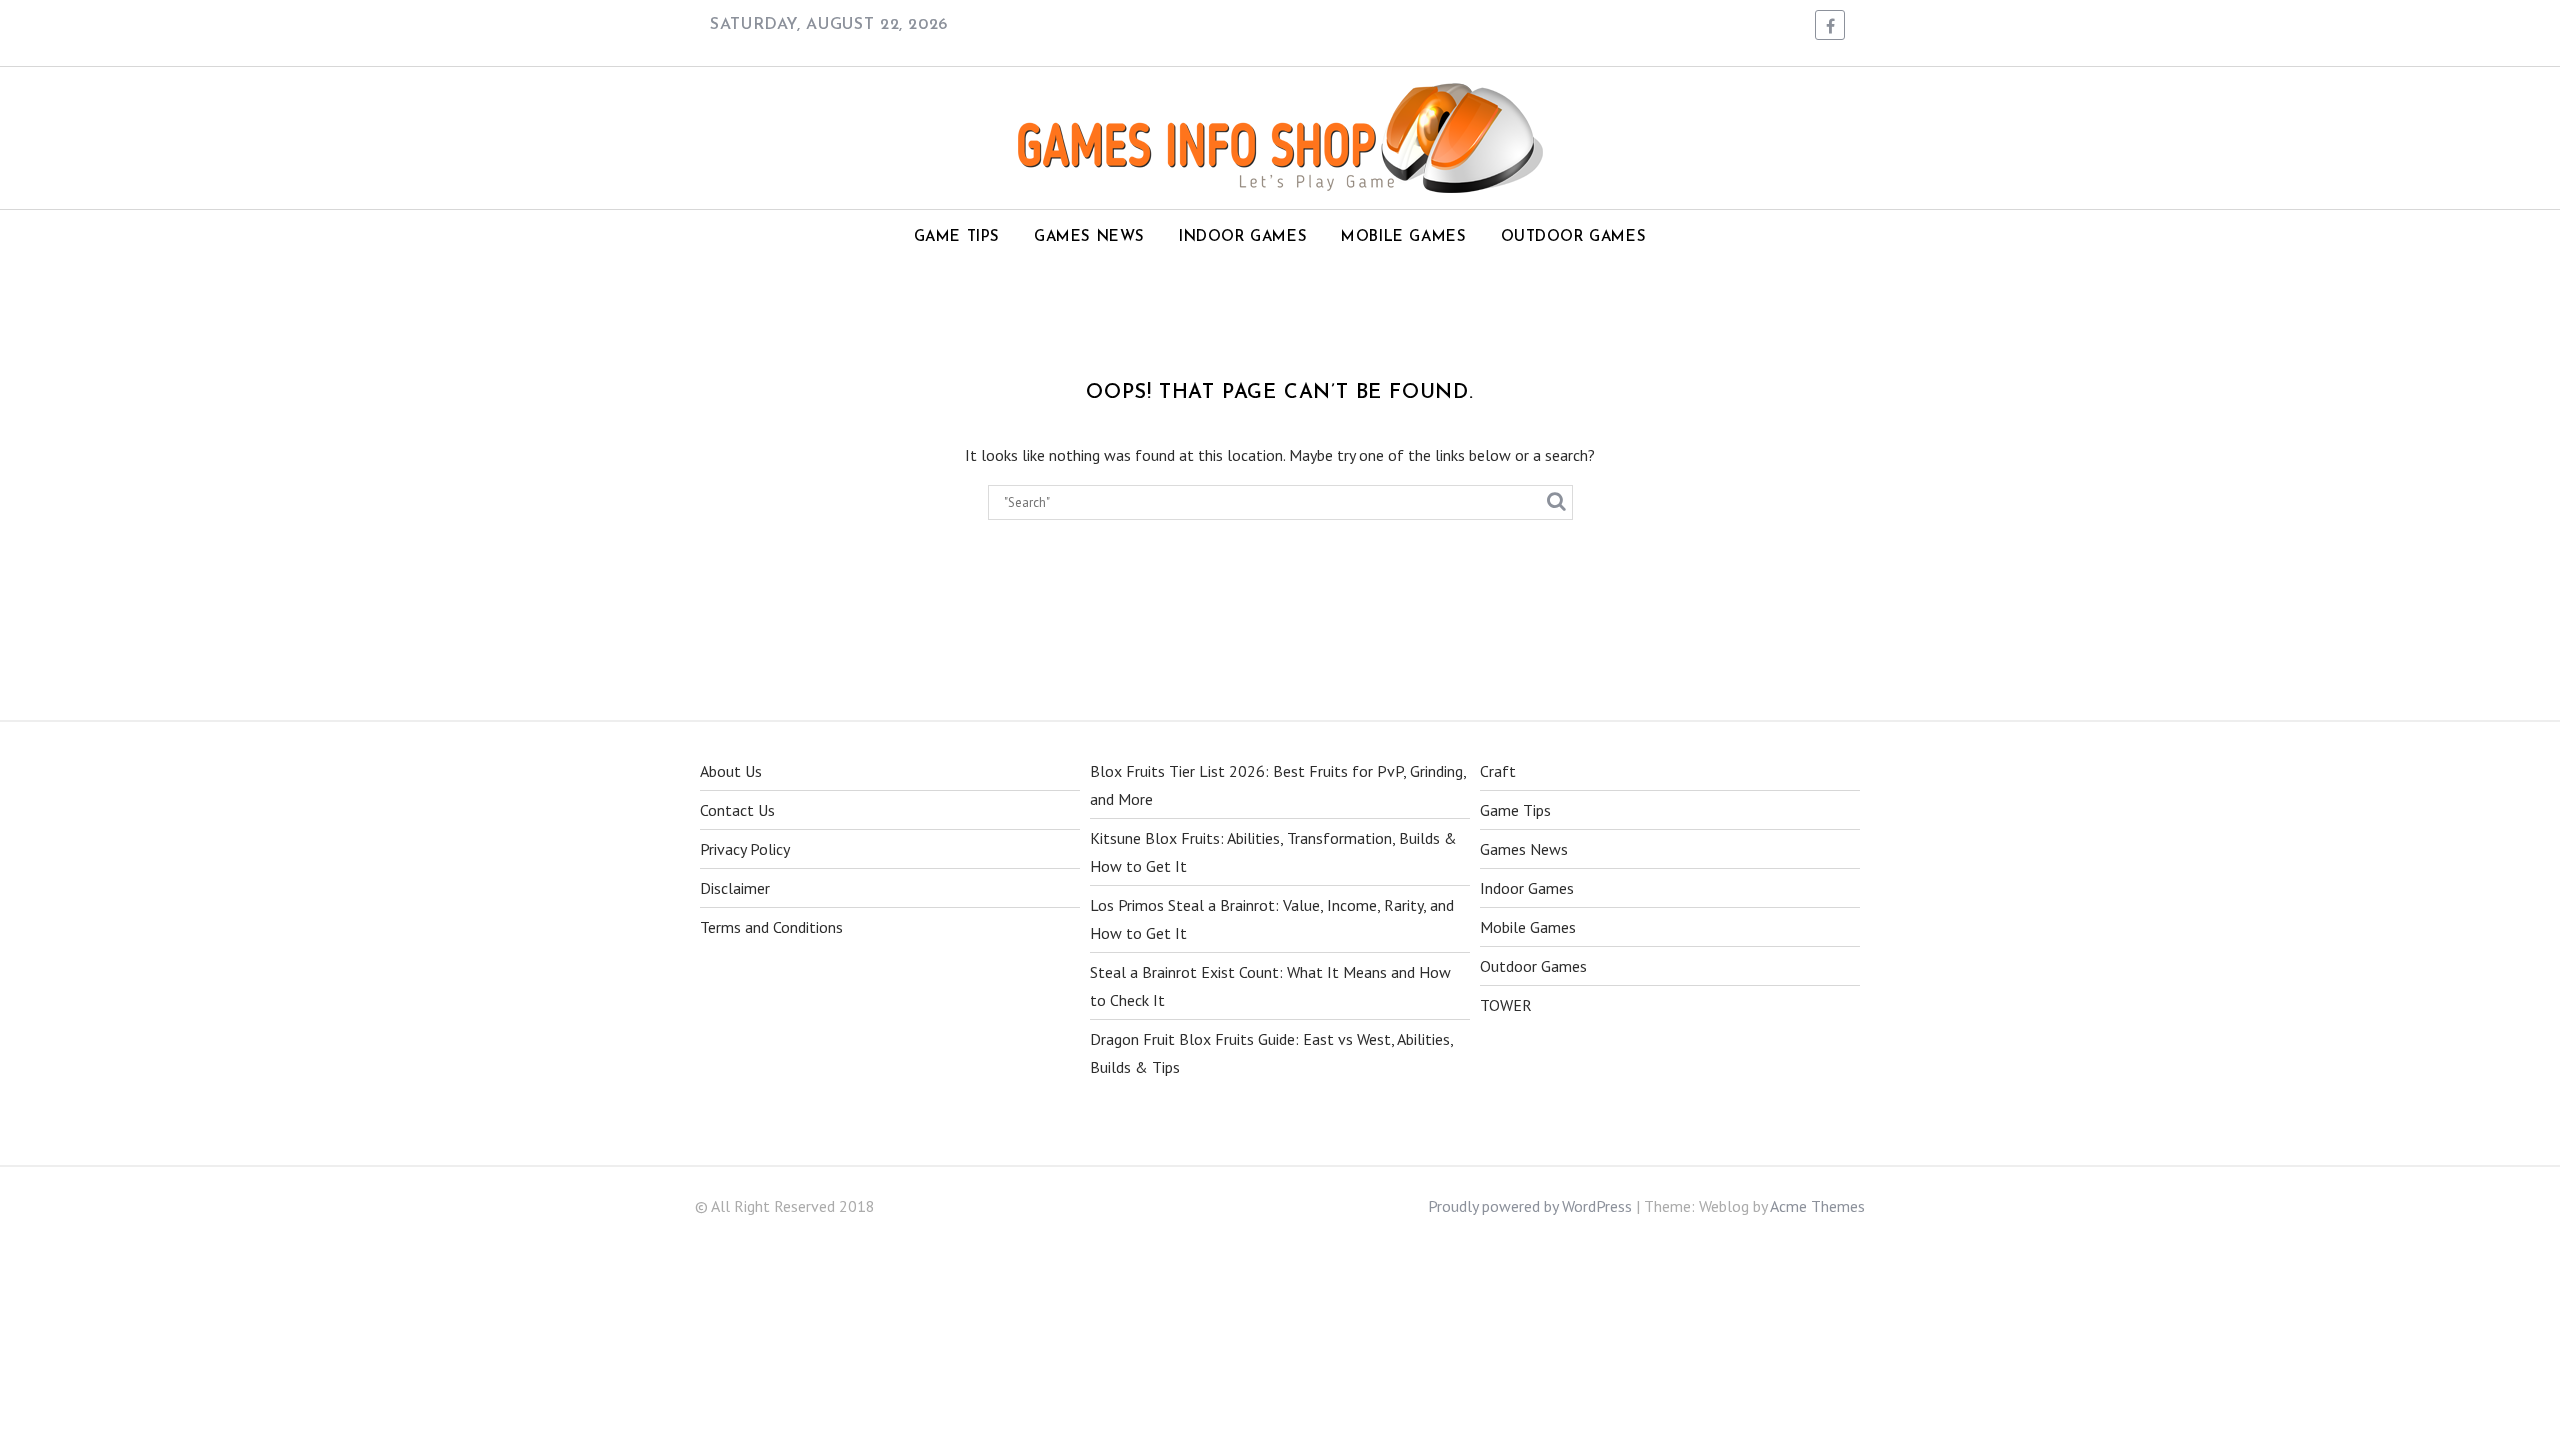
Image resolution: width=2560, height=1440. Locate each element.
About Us (731, 771)
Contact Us (737, 810)
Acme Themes (1817, 1206)
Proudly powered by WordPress (1530, 1206)
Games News (1089, 237)
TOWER (1506, 1005)
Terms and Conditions (771, 927)
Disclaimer (735, 888)
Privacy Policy (745, 849)
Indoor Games (1243, 237)
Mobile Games (1403, 237)
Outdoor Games (1574, 237)
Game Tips (957, 237)
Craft (1498, 771)
